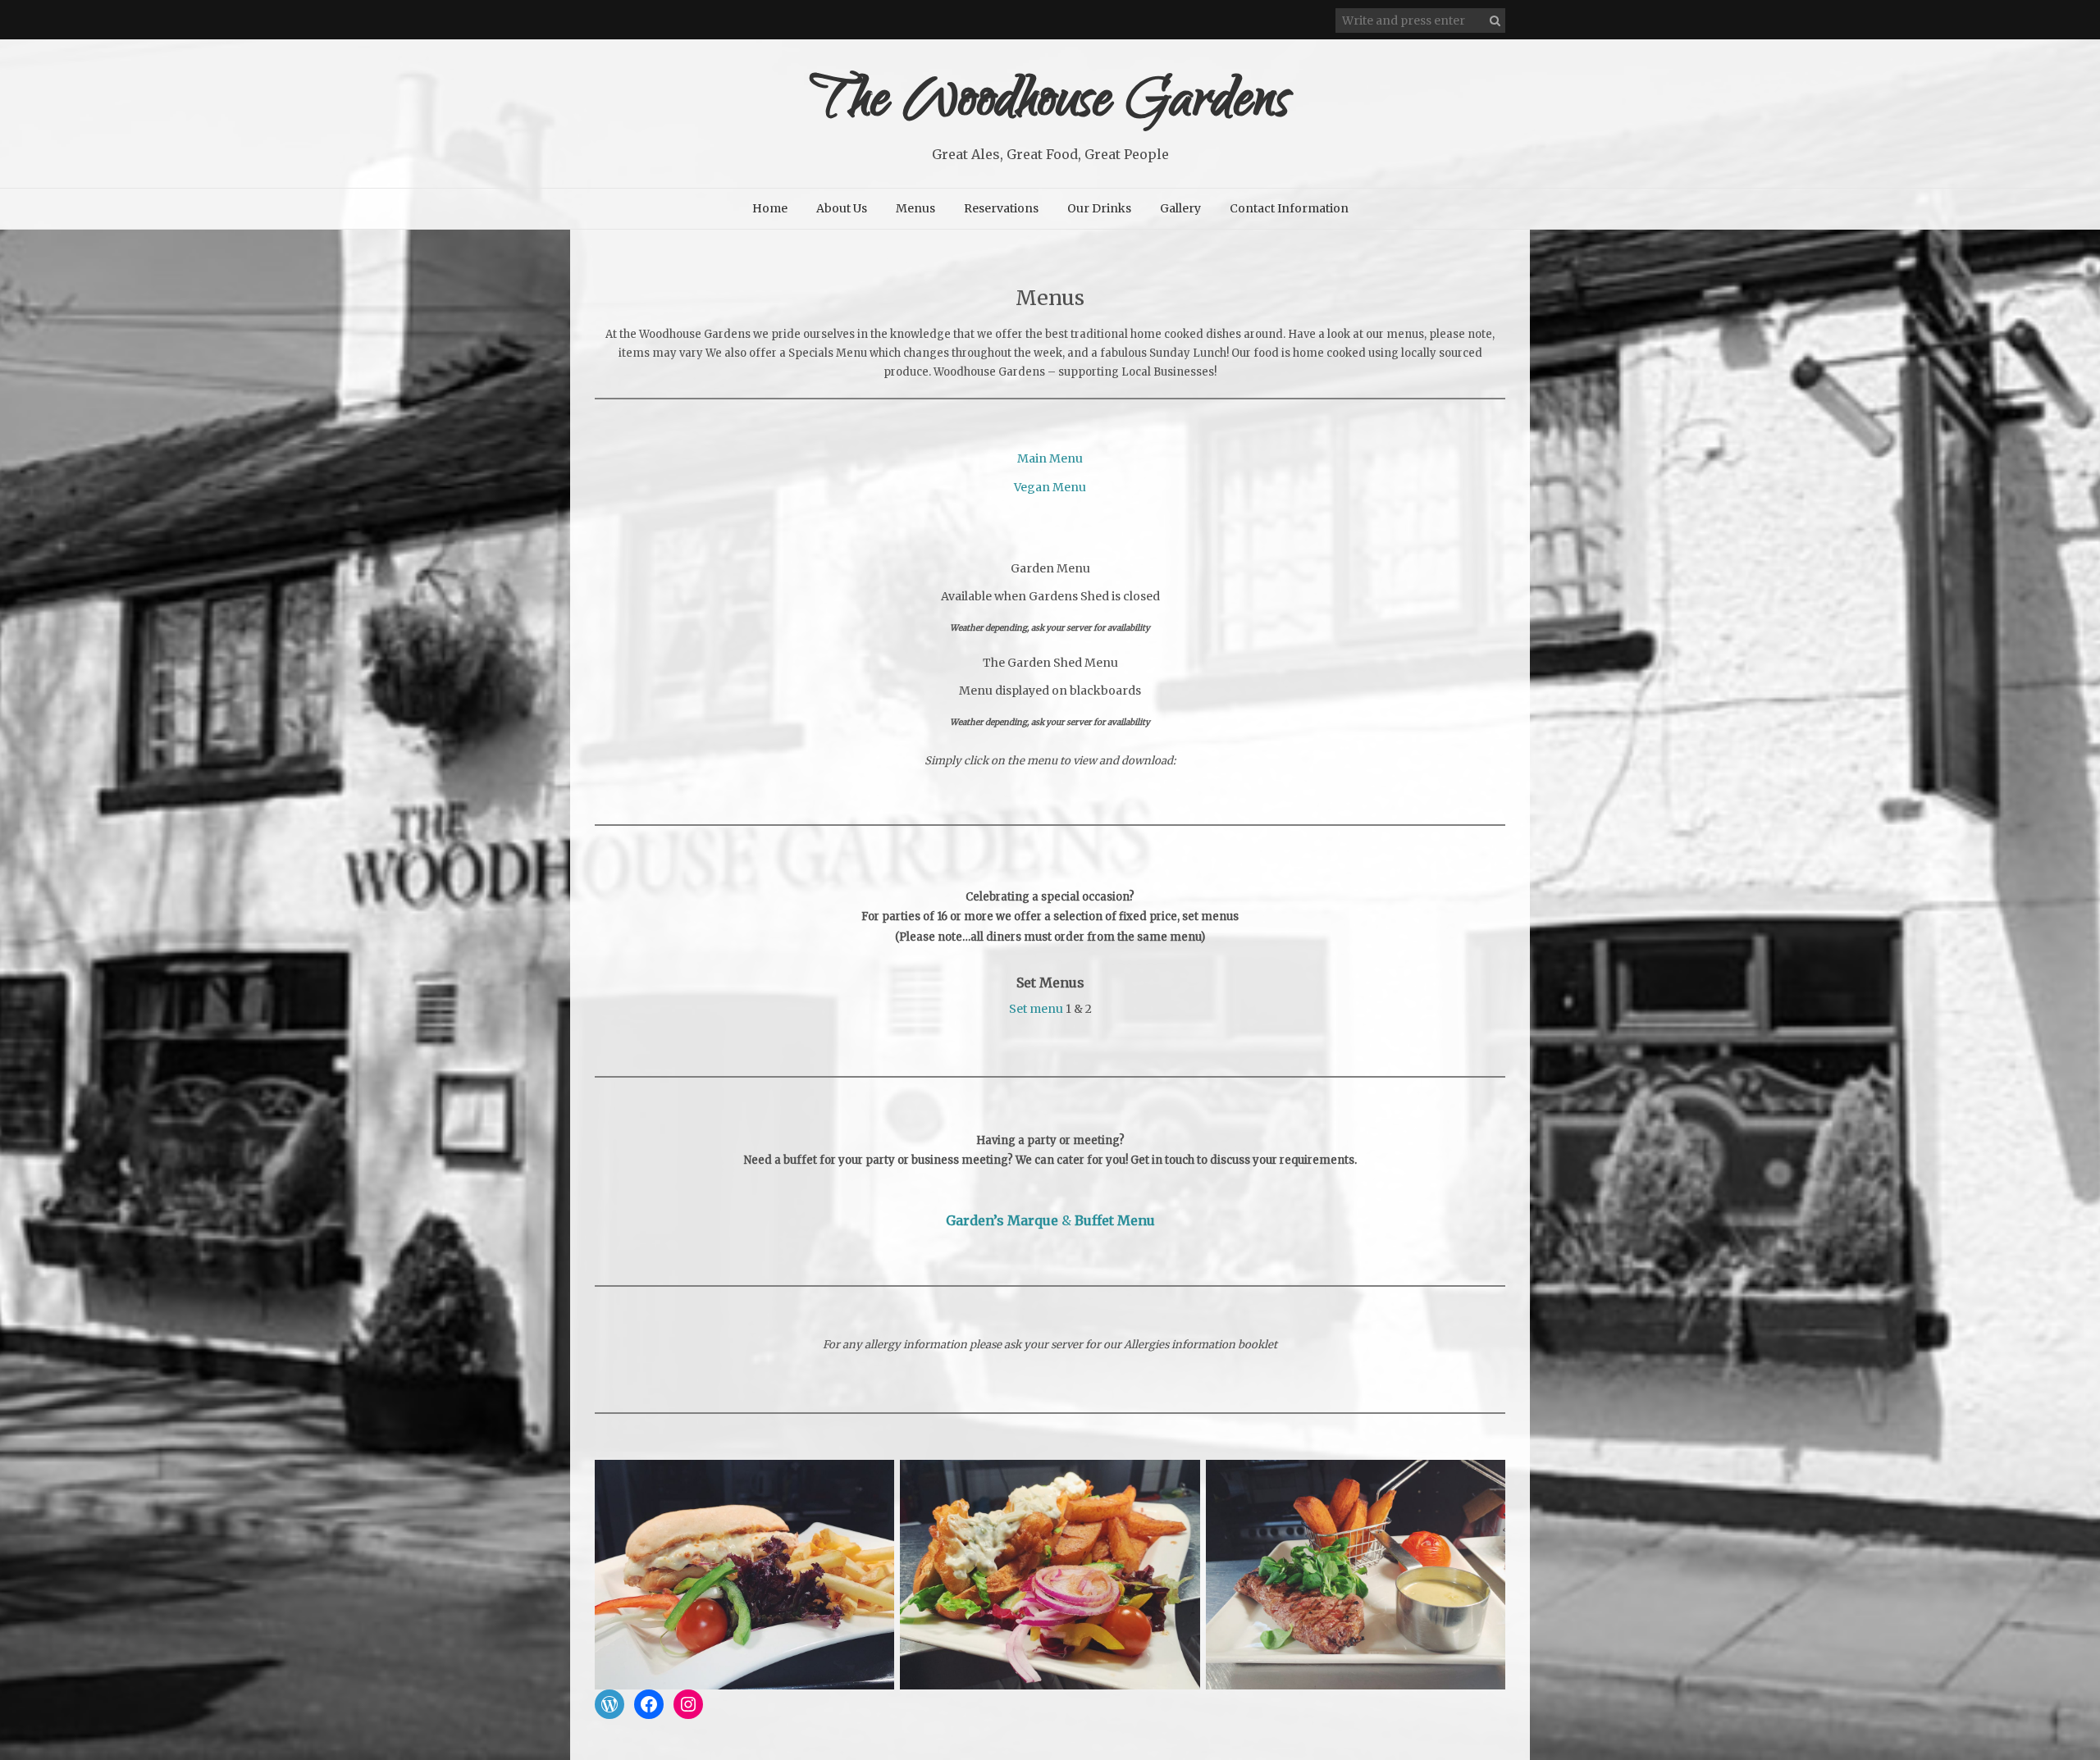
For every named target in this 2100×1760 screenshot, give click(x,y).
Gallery (1180, 208)
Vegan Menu (1050, 487)
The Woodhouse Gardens (1050, 105)
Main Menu (1050, 458)
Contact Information (1289, 208)
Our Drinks (1099, 208)
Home (770, 208)
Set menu (1036, 1009)
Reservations (1001, 208)
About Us (842, 208)
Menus (915, 208)
